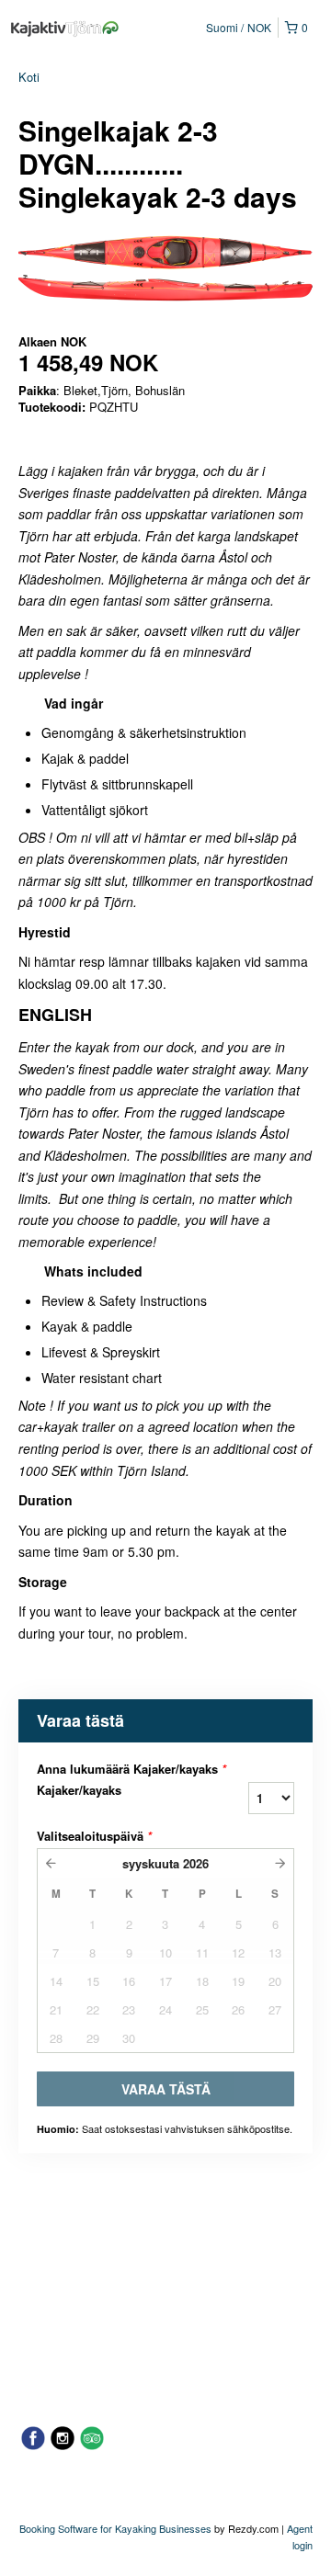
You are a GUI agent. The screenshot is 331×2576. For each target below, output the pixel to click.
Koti (29, 77)
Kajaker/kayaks (79, 1790)
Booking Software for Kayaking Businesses (117, 2528)
